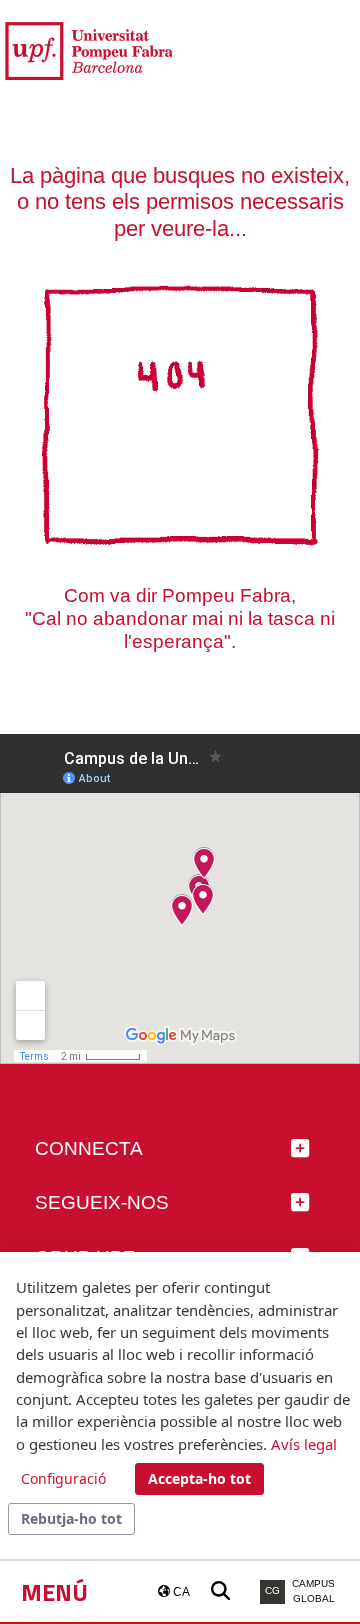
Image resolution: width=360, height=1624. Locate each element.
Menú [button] (54, 1592)
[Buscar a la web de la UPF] (220, 1591)
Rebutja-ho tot (71, 1518)
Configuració (63, 1478)
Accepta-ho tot (199, 1478)
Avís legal (304, 1444)
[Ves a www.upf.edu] (88, 49)
